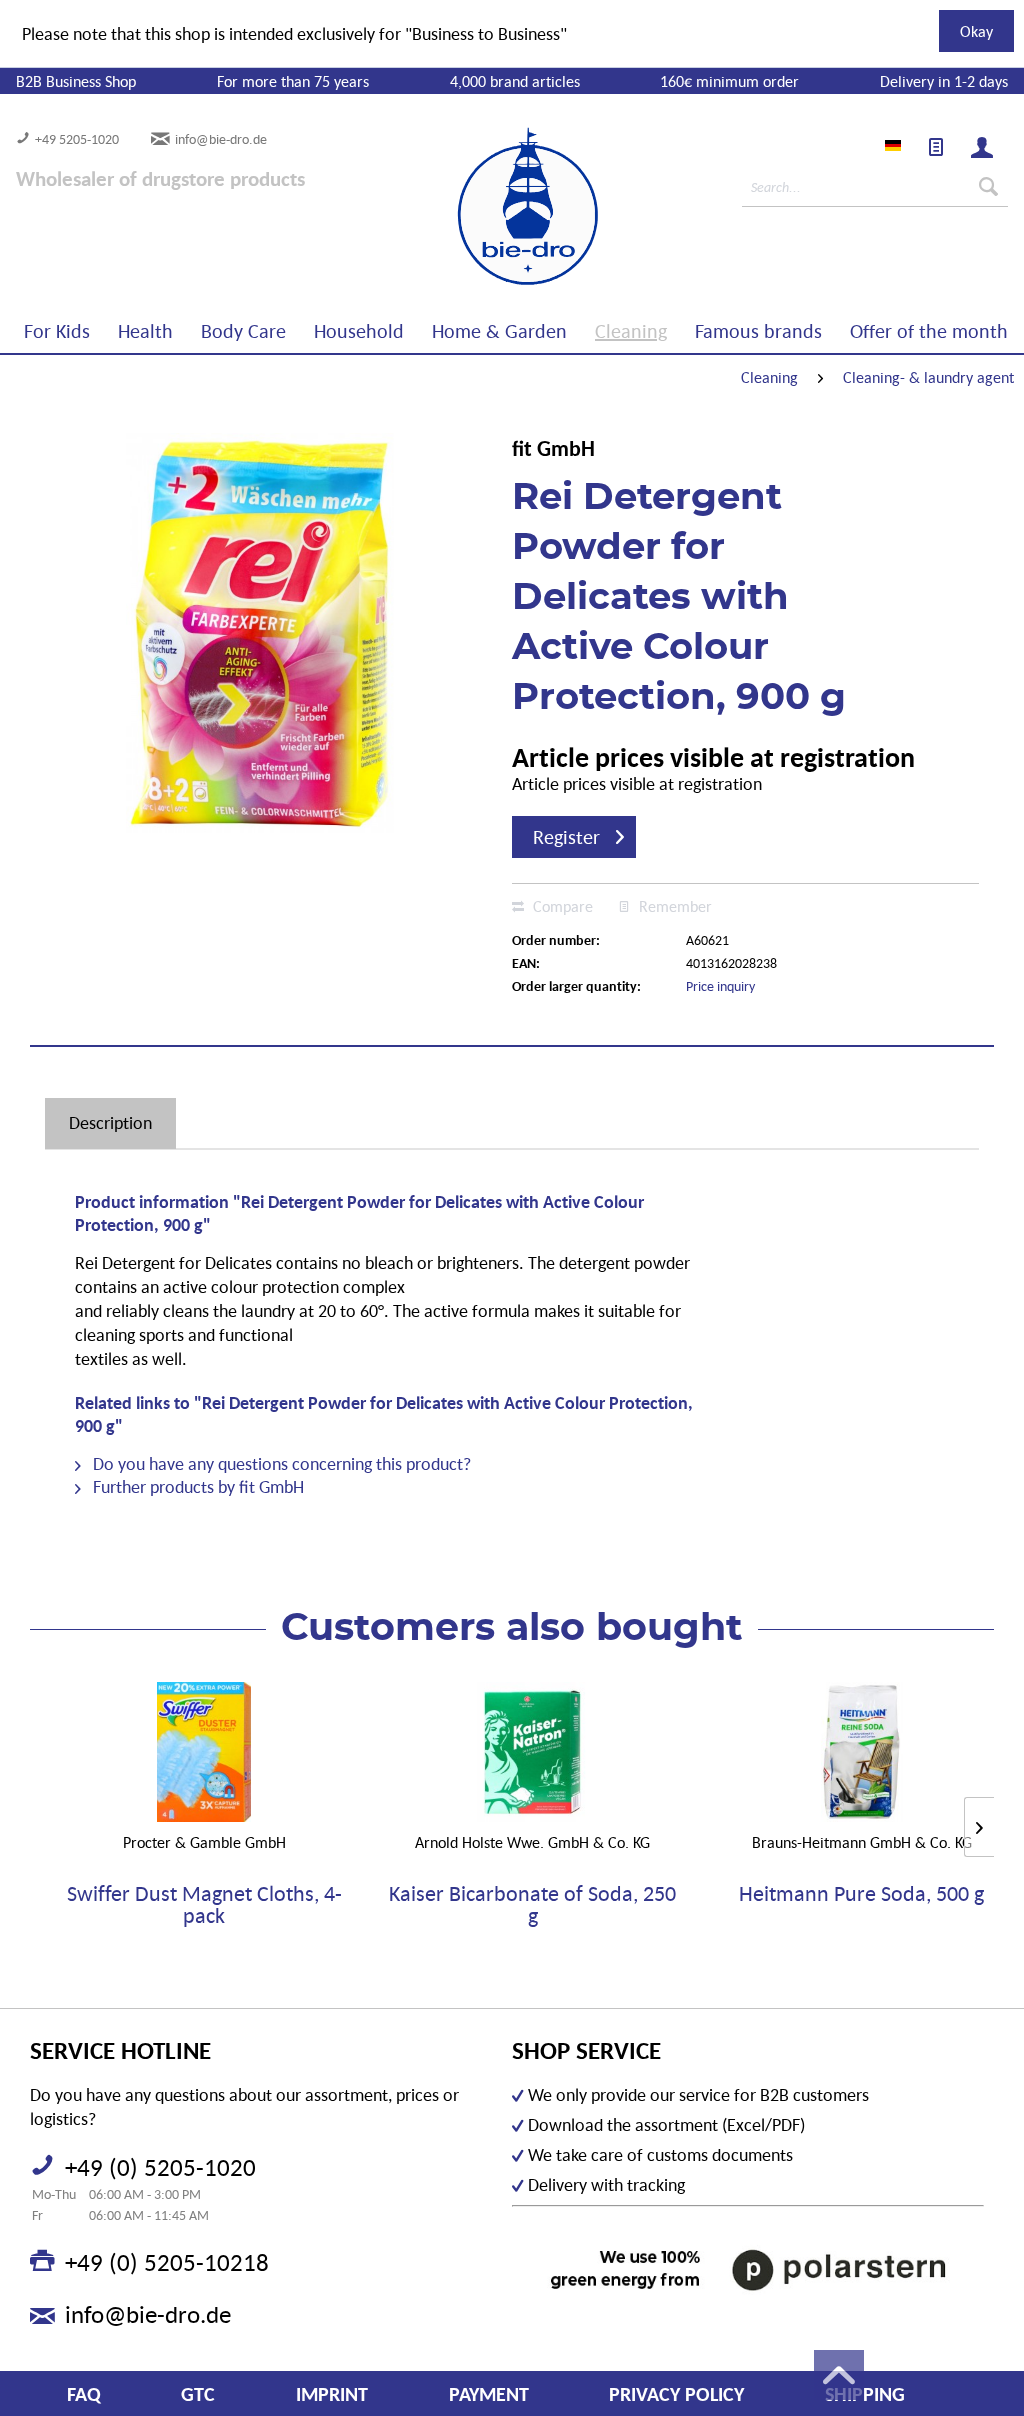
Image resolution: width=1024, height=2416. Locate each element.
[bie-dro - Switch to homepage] (467, 207)
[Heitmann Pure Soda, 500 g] (861, 1752)
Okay (976, 31)
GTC (198, 2394)
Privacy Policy (676, 2394)
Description (110, 1122)
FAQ (84, 2394)
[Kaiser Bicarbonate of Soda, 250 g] (533, 1752)
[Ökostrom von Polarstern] (748, 2269)
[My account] (982, 147)
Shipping (865, 2394)
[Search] (988, 187)
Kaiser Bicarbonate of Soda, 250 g (532, 1905)
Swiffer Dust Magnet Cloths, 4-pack (204, 1905)
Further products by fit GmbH (196, 1486)
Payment (489, 2394)
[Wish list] (936, 147)
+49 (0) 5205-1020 (160, 2167)
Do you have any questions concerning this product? (280, 1463)
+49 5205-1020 (77, 139)
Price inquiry (720, 986)
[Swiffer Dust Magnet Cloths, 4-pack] (204, 1752)
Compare (561, 906)
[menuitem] (936, 147)
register (566, 837)
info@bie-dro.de (221, 139)
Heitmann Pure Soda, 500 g (861, 1894)
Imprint (332, 2394)
